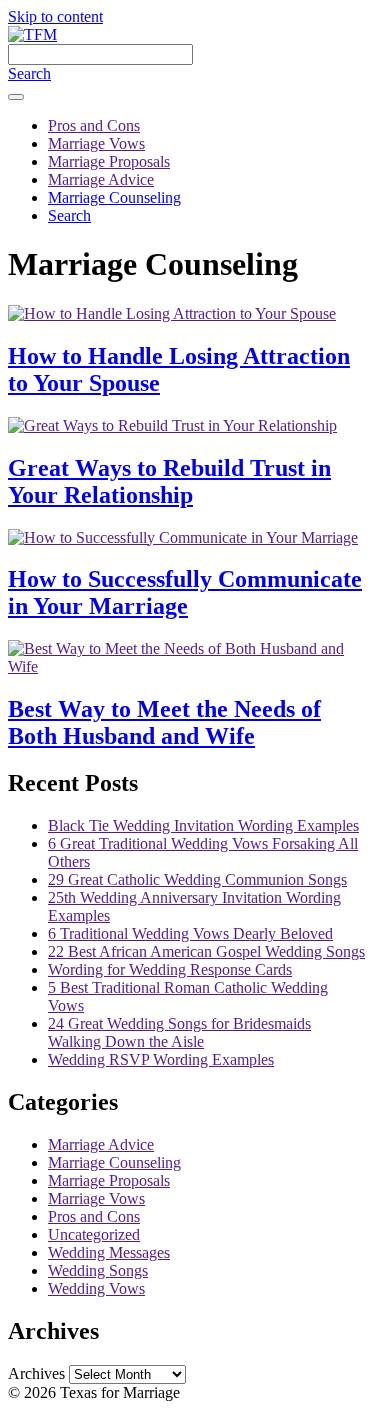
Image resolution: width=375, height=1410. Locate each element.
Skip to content (55, 16)
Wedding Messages (109, 1252)
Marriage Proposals (109, 161)
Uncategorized (94, 1234)
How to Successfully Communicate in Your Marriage (185, 592)
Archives (36, 1373)
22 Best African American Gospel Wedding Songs (206, 951)
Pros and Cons (94, 125)
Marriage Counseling (114, 197)
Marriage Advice (101, 179)
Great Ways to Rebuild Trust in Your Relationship (169, 481)
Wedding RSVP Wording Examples (161, 1059)
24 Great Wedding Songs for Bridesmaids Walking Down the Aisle (179, 1032)
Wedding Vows (96, 1288)
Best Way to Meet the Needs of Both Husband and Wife (164, 722)
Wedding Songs (98, 1270)
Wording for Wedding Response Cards (170, 969)
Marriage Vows (96, 143)
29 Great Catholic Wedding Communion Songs (197, 879)
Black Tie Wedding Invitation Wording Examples (203, 825)
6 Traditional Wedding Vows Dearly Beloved (190, 933)
